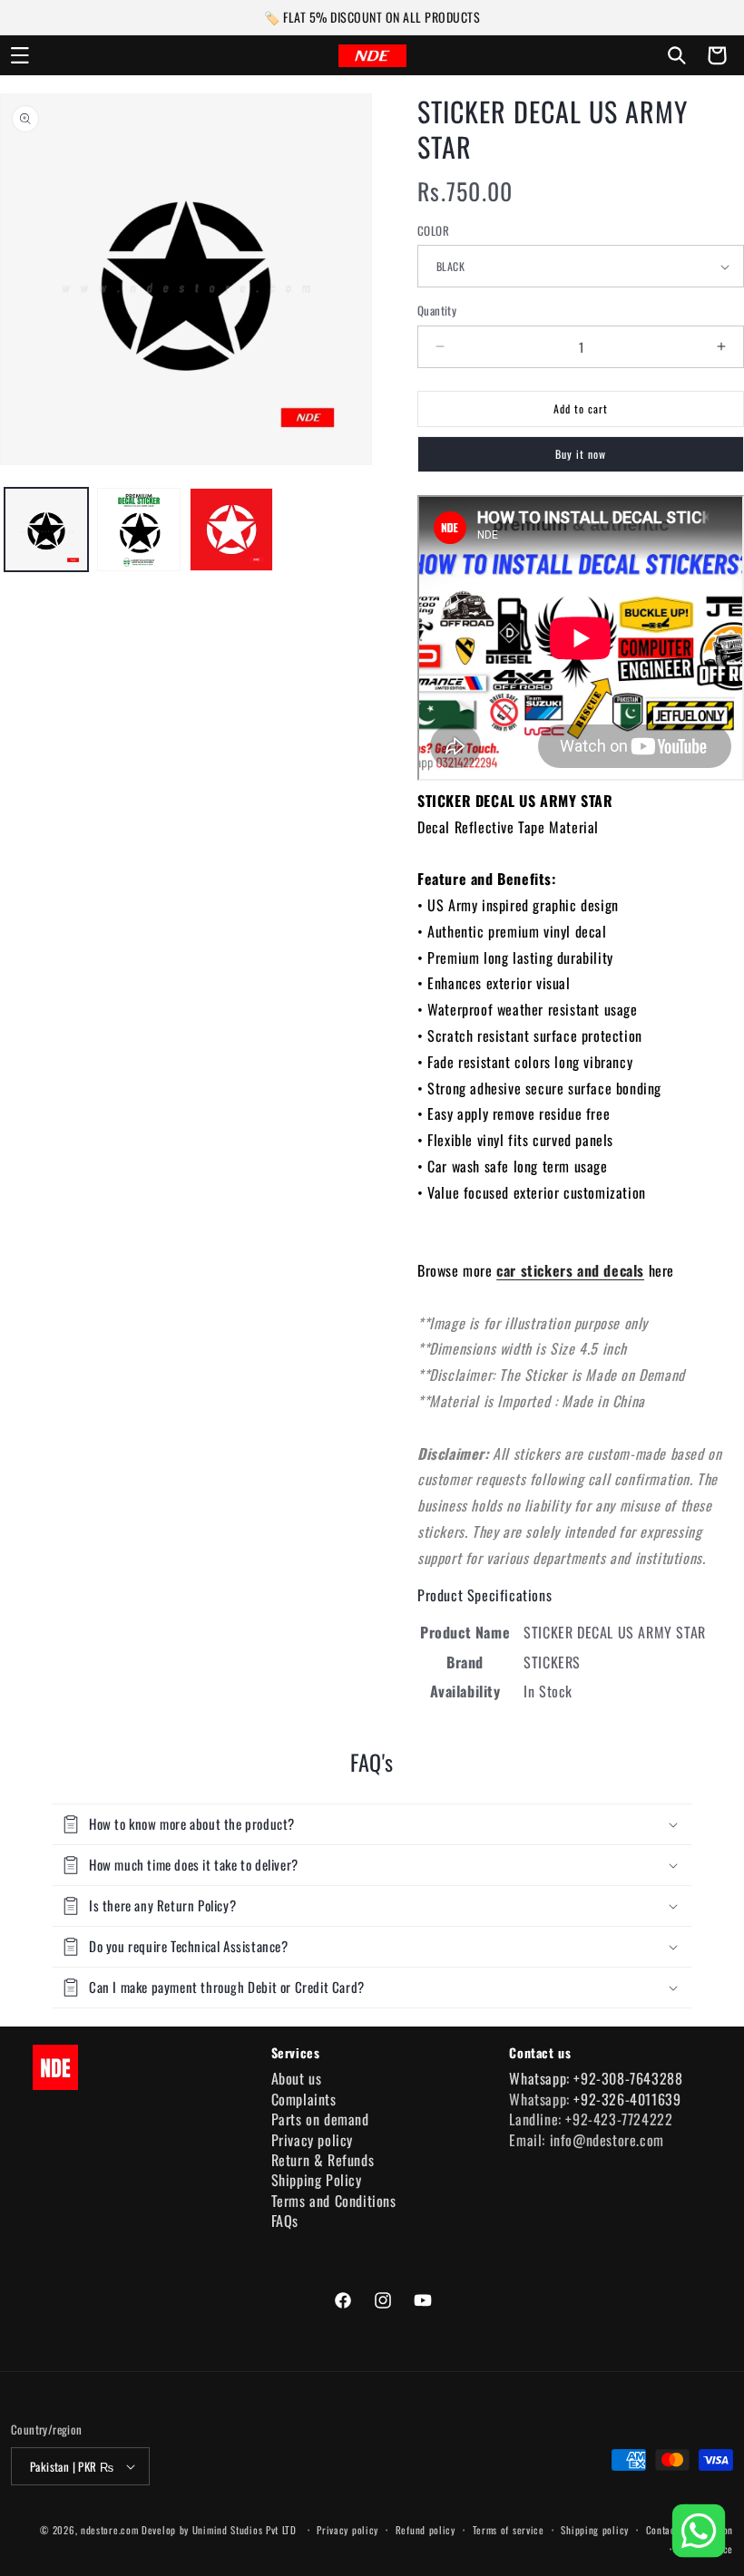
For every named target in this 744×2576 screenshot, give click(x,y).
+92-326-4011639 (627, 2099)
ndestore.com (109, 2530)
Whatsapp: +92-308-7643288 (596, 2078)
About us (297, 2078)
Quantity (437, 311)
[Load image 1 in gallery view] (46, 530)
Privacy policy (312, 2140)
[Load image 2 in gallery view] (139, 530)
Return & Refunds (323, 2160)
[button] (20, 55)
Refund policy (426, 2530)
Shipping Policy (317, 2180)
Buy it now (581, 454)
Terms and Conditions (334, 2201)
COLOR (433, 231)
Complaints (304, 2099)
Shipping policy (595, 2530)
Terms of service (509, 2530)
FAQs (285, 2221)
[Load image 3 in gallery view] (231, 530)
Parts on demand (320, 2119)
